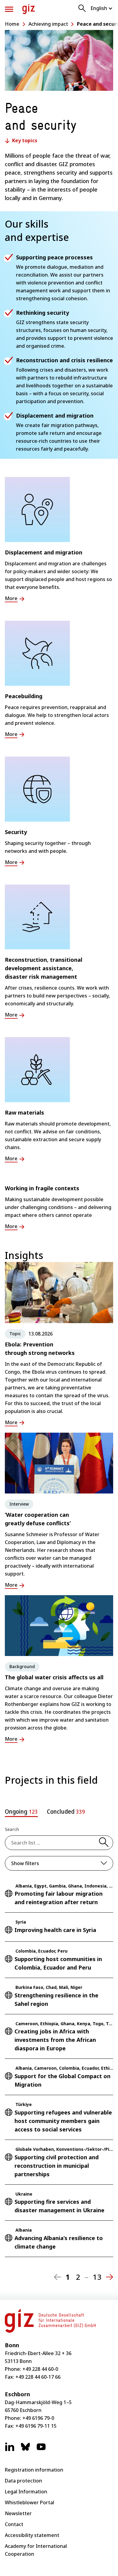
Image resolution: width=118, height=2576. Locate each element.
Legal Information (26, 2492)
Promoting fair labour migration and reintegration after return (59, 1898)
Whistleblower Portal (29, 2502)
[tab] (21, 1812)
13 (97, 2277)
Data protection (23, 2481)
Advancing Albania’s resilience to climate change (59, 2242)
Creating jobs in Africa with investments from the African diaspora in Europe (55, 2040)
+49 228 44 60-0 (40, 2369)
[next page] (110, 2277)
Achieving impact (48, 24)
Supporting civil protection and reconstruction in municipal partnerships (57, 2166)
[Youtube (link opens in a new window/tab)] (41, 2450)
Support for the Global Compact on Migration (62, 2080)
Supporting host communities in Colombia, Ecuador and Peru (58, 1963)
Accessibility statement (32, 2535)
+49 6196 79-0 (38, 2418)
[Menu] (9, 9)
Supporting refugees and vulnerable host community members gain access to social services (63, 2121)
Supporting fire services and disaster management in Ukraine (59, 2206)
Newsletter (18, 2513)
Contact (14, 2524)
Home (12, 24)
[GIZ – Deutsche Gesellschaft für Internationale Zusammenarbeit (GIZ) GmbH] (29, 9)
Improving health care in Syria (55, 1930)
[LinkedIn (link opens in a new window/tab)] (10, 2450)
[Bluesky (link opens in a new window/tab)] (25, 2450)
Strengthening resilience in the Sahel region (56, 1999)
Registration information (34, 2470)
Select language (102, 8)
